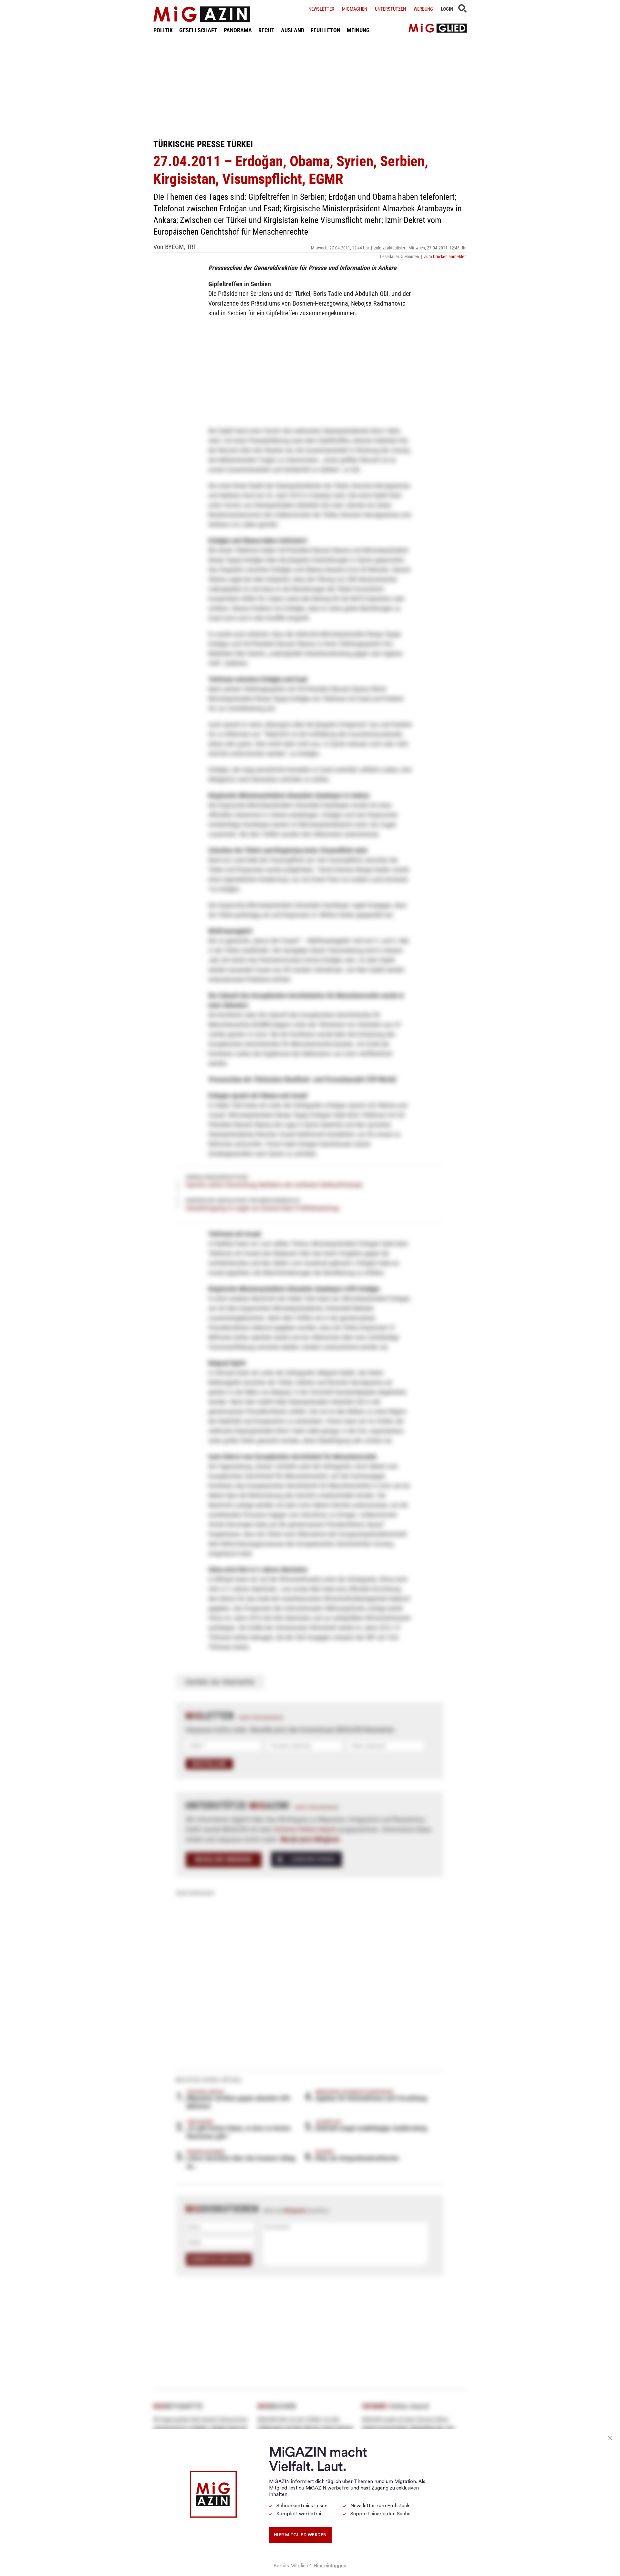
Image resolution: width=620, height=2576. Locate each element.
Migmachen (355, 9)
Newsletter (321, 9)
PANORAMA (238, 30)
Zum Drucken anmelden (445, 257)
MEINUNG (358, 30)
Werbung (423, 9)
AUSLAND (293, 30)
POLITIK (163, 30)
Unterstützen (390, 9)
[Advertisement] (310, 86)
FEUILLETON (325, 30)
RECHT (266, 30)
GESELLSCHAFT (198, 30)
